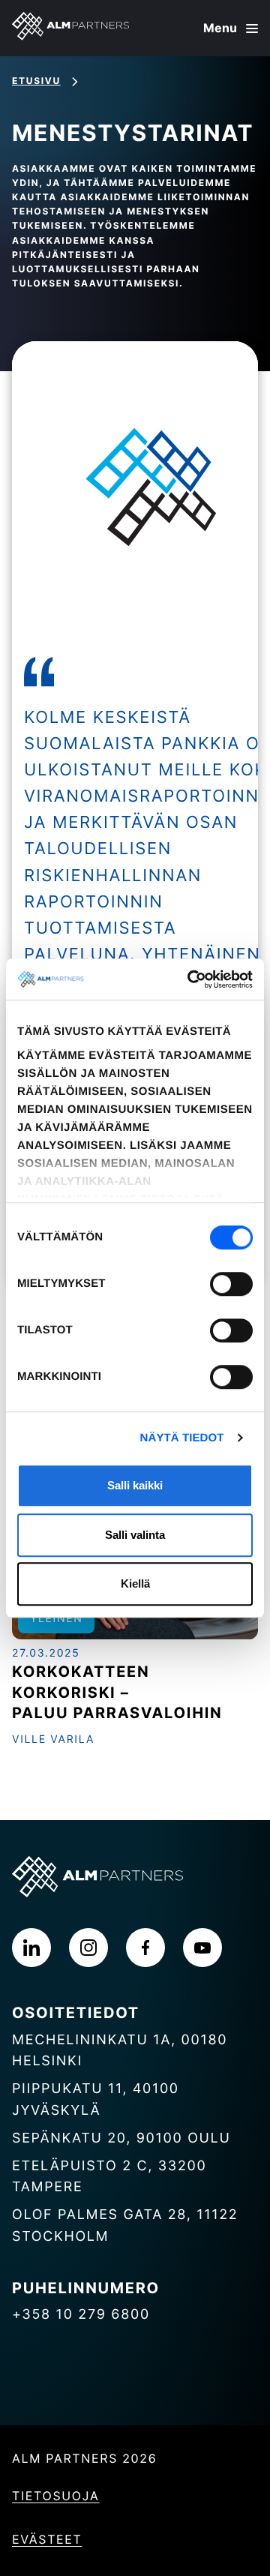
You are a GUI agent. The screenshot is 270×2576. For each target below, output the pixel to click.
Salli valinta (135, 1535)
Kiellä (135, 1583)
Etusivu (36, 81)
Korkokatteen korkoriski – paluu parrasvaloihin (117, 1692)
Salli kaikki (135, 1485)
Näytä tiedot (182, 1438)
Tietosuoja (56, 2496)
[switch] (231, 1284)
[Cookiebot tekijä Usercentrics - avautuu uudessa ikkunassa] (190, 979)
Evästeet (47, 2539)
